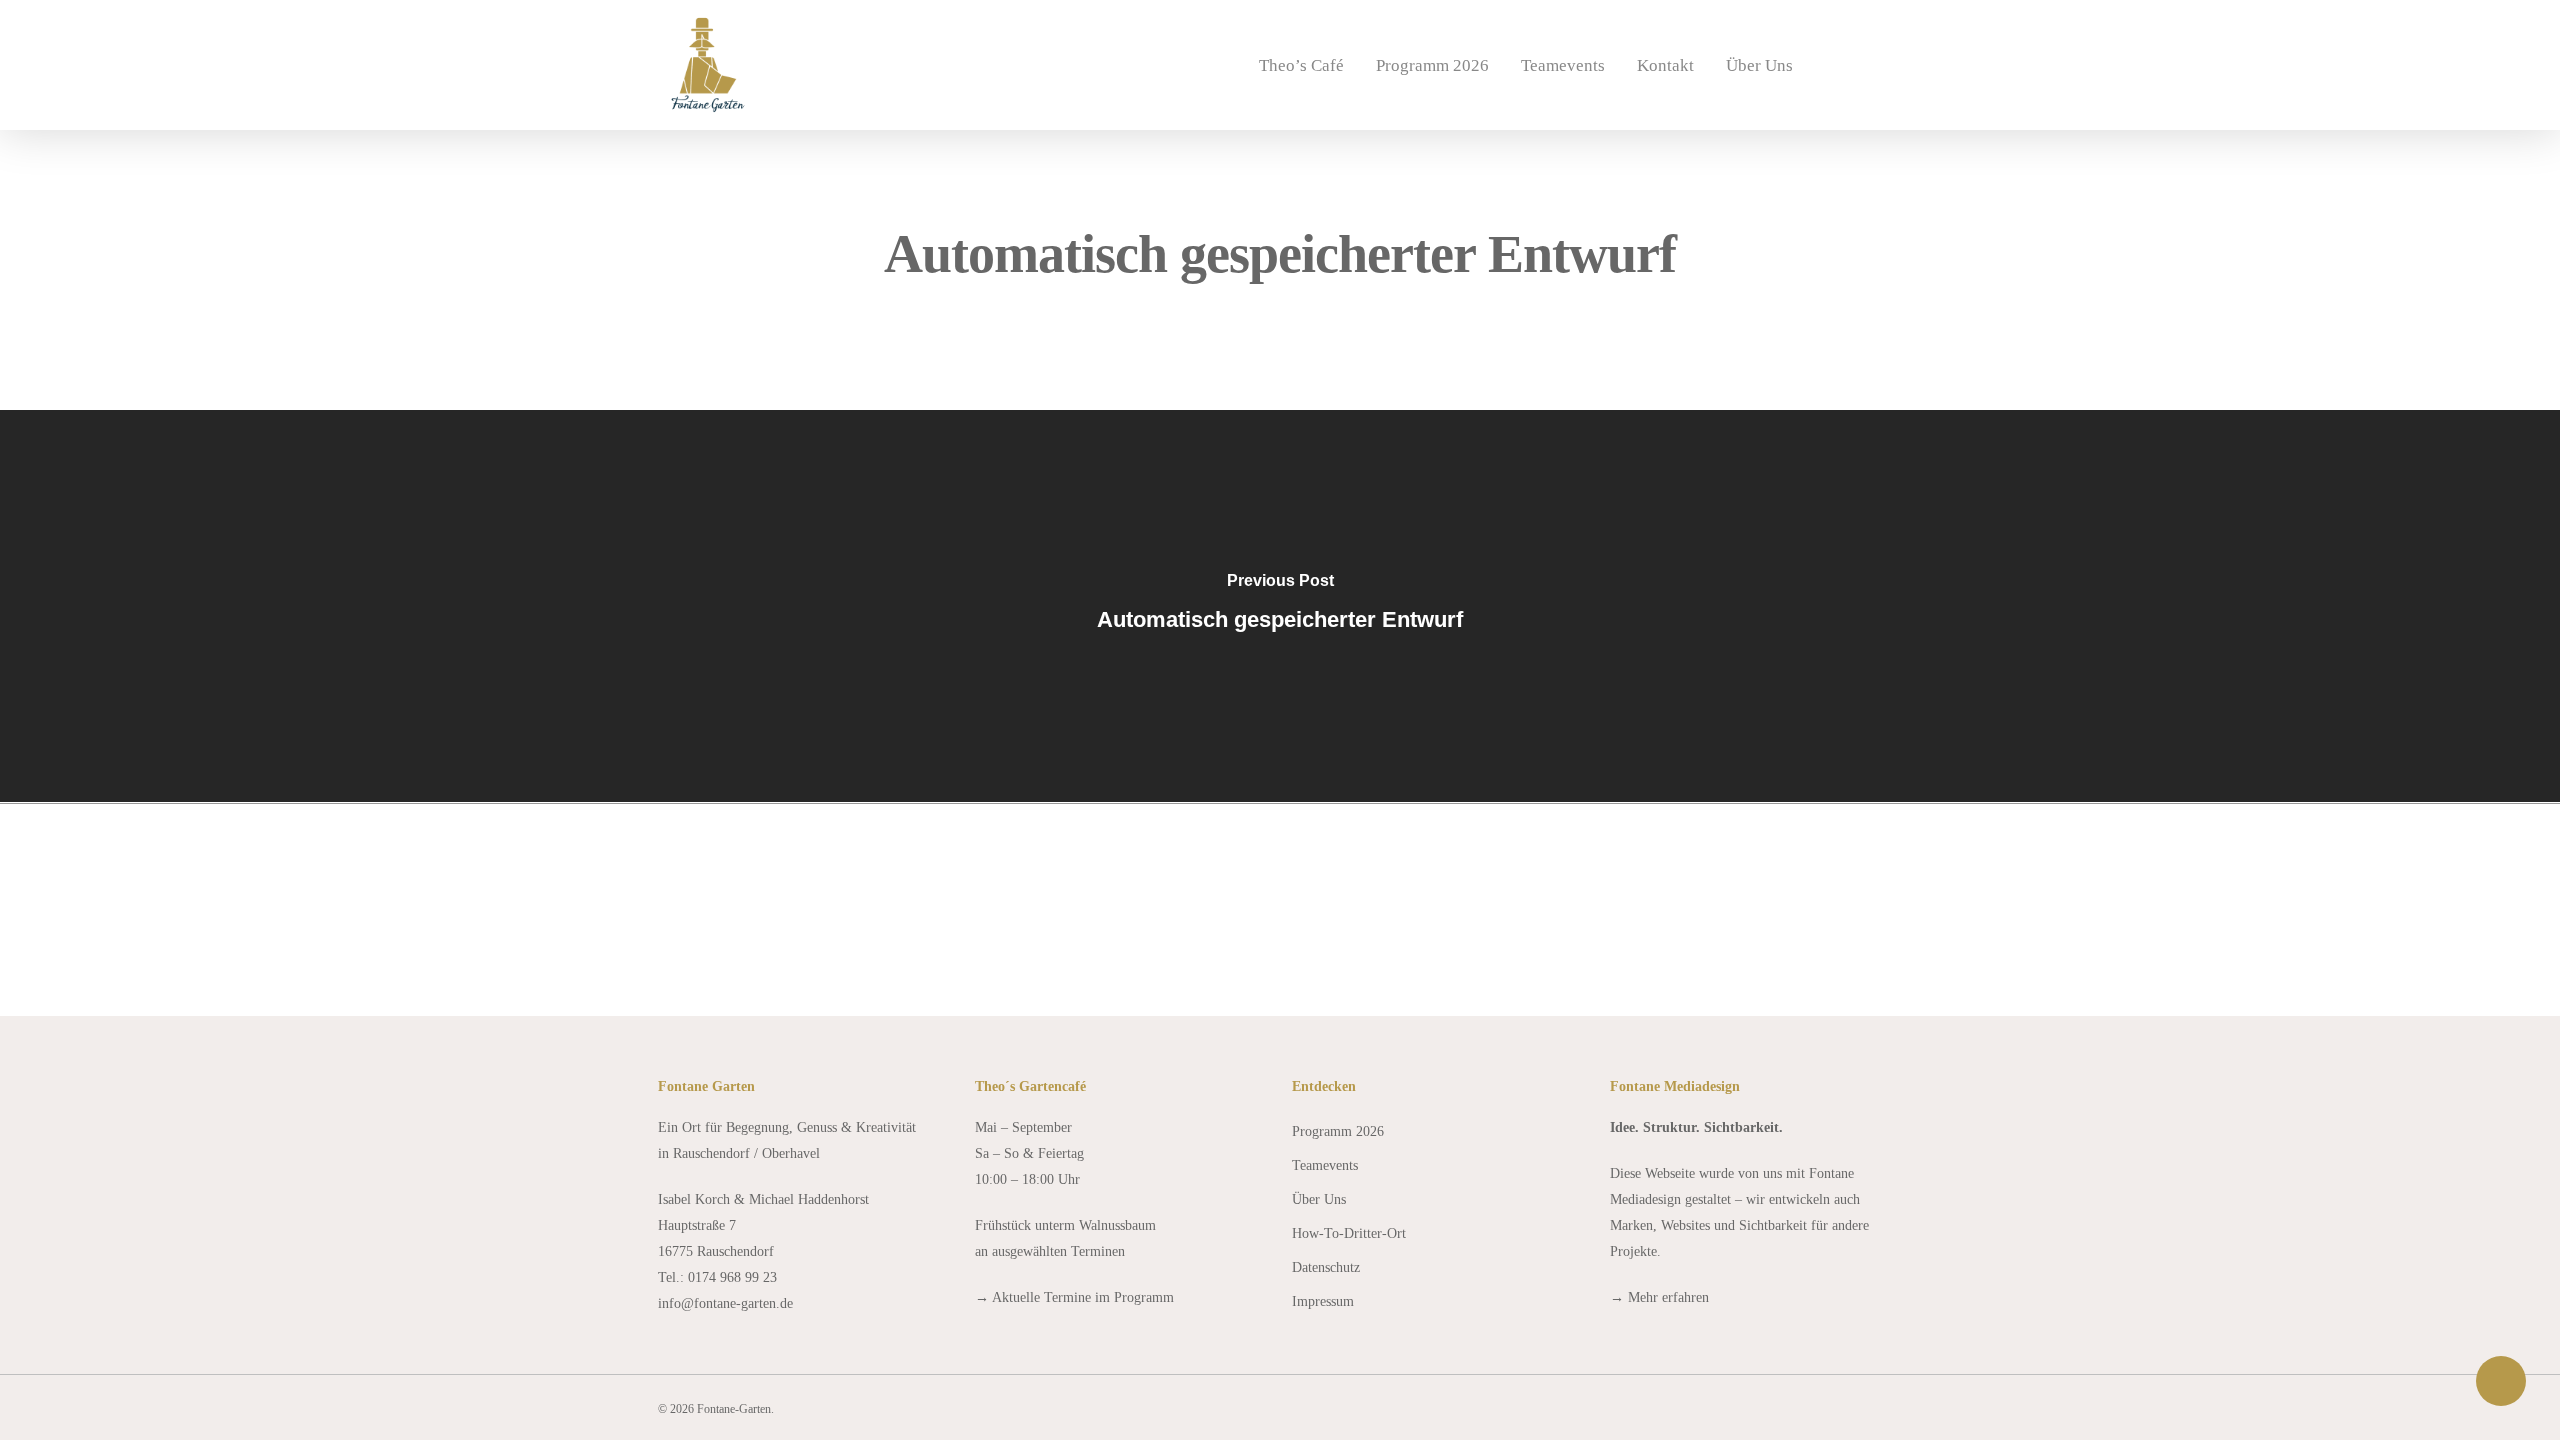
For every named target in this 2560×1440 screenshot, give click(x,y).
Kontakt (1665, 65)
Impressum (1323, 1301)
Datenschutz (1326, 1267)
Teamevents (1563, 65)
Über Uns (1759, 65)
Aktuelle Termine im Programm (1083, 1297)
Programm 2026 (1432, 65)
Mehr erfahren (1668, 1297)
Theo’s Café (1301, 65)
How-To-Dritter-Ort (1349, 1233)
